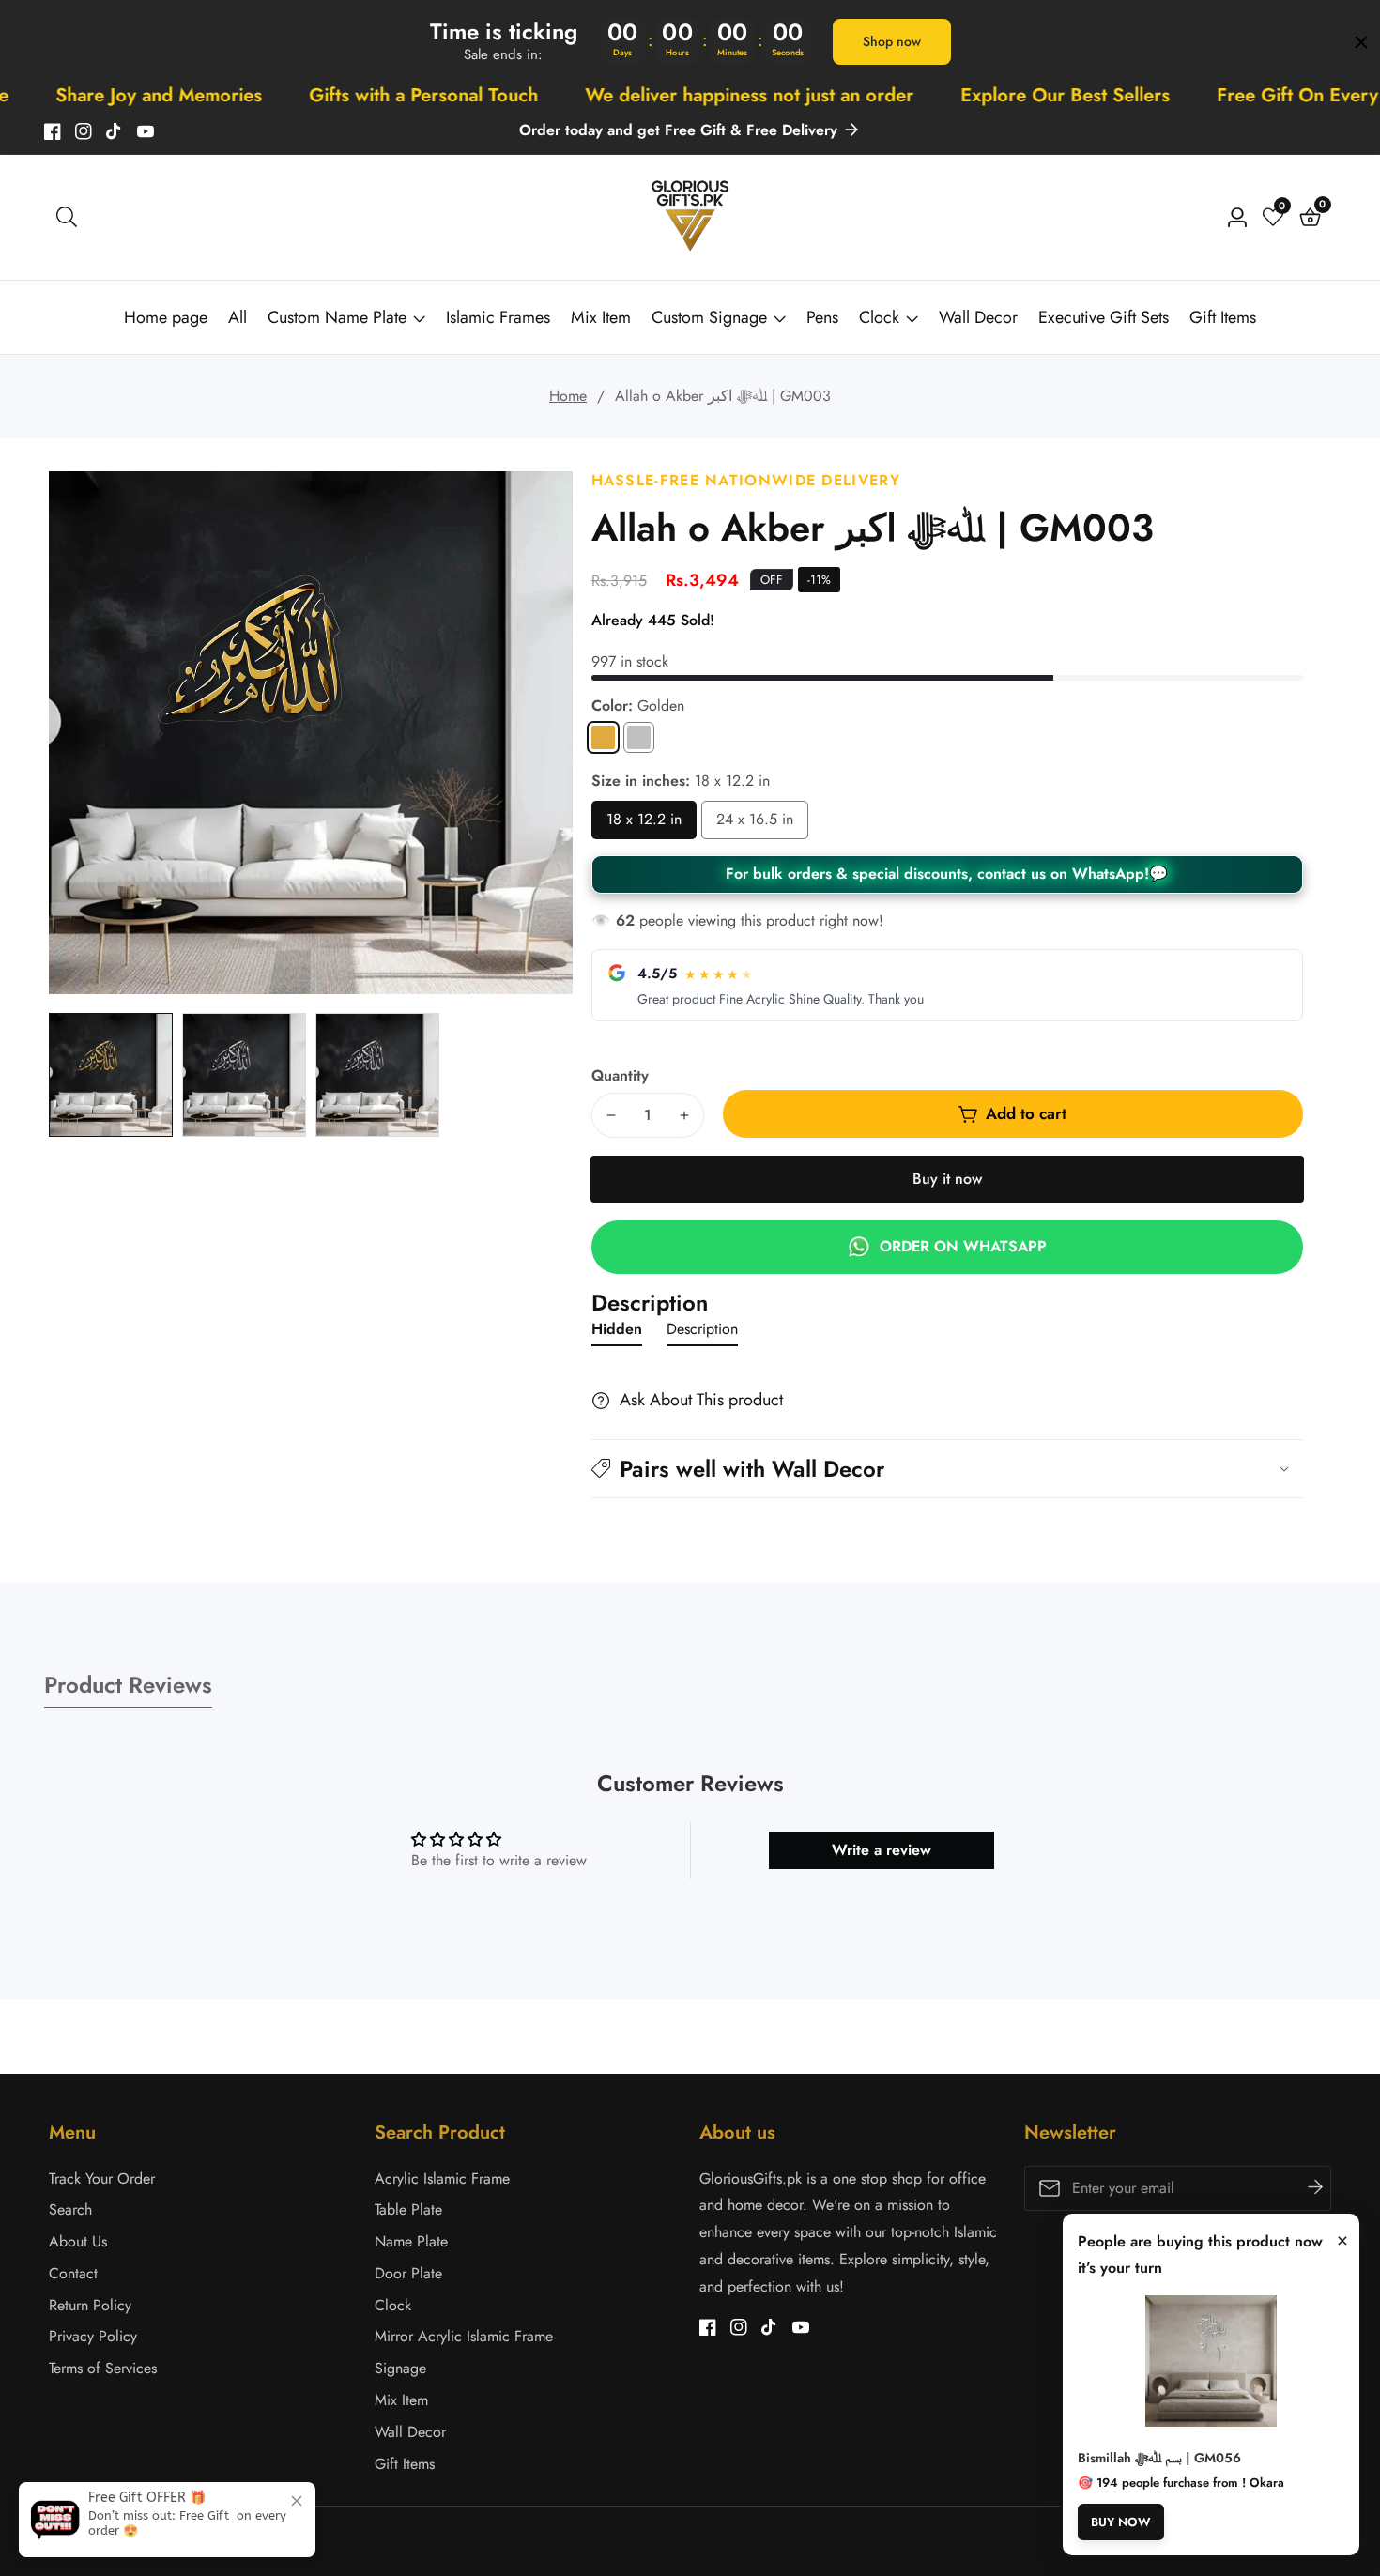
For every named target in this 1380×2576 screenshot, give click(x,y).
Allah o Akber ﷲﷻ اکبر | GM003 (723, 396)
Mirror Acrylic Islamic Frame (464, 2336)
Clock (879, 317)
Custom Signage (709, 317)
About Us (78, 2241)
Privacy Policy (93, 2336)
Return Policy (90, 2305)
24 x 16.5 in (755, 824)
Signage (400, 2368)
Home (568, 396)
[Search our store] (67, 217)
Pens (822, 317)
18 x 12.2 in (644, 824)
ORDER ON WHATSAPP (963, 1246)
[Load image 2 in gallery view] (244, 1075)
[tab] (617, 1334)
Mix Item (601, 317)
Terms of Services (103, 2368)
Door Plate (408, 2273)
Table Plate (408, 2209)
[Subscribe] (1315, 2188)
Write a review (882, 1850)
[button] (947, 1469)
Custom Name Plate (337, 317)
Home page (166, 317)
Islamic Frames (498, 317)
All (238, 317)
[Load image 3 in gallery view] (377, 1075)
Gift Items (1223, 317)
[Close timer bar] (1361, 42)
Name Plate (411, 2241)
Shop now (892, 41)
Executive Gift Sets (1104, 317)
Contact (73, 2273)
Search (70, 2209)
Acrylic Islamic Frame (442, 2178)
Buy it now (947, 1179)
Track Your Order (102, 2178)
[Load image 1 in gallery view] (111, 1075)
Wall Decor (978, 317)
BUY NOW (1121, 2522)
